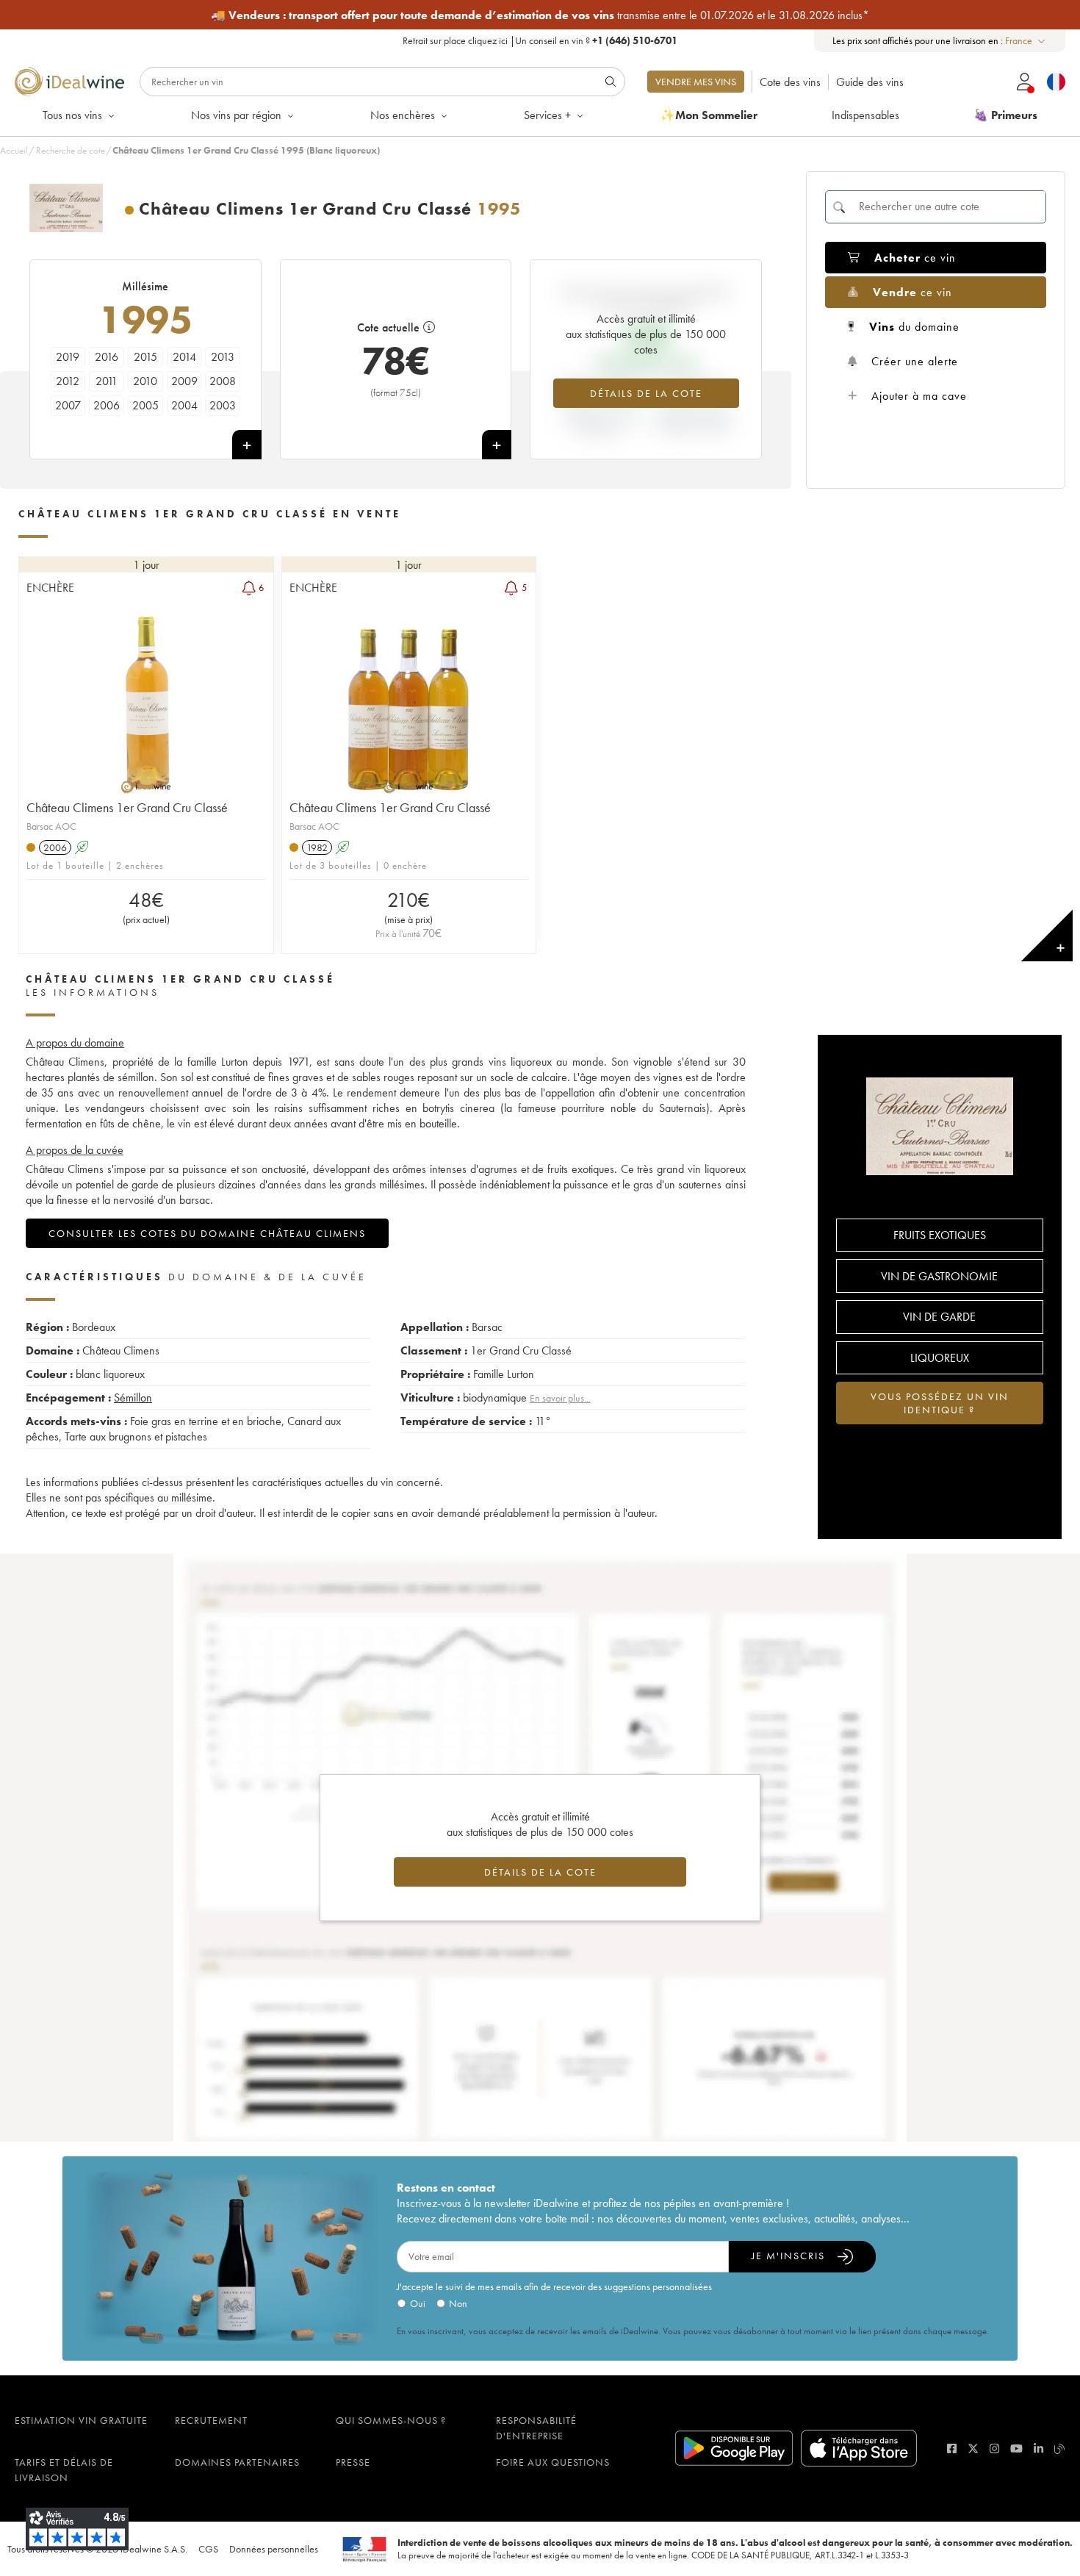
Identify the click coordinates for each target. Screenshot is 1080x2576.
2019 (68, 357)
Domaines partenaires (237, 2462)
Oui (418, 2303)
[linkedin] (1038, 2448)
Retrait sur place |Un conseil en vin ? (540, 40)
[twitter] (973, 2448)
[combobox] (1026, 41)
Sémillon (133, 1398)
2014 (184, 357)
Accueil (14, 150)
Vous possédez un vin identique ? (940, 1403)
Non (458, 2303)
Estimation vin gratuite (81, 2420)
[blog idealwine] (1060, 2448)
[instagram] (994, 2448)
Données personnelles (274, 2549)
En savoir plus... (560, 1398)
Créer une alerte (915, 361)
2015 (145, 357)
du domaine (914, 327)
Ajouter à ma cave (919, 396)
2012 (68, 381)
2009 (184, 381)
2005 (145, 405)
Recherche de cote (71, 150)
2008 (223, 381)
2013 (223, 357)
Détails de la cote (646, 393)
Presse (353, 2462)
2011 (107, 381)
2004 (184, 405)
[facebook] (952, 2448)
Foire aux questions (553, 2462)
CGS (208, 2549)
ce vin (915, 258)
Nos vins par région (236, 115)
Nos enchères (403, 115)
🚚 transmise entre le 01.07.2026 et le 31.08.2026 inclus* (540, 15)
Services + (547, 115)
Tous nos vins (72, 115)
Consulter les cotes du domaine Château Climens (207, 1233)
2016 (107, 357)
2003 (223, 405)
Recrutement (211, 2420)
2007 (68, 405)
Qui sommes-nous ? (391, 2420)
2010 (145, 381)
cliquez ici (488, 40)
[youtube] (1016, 2448)
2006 (107, 405)
